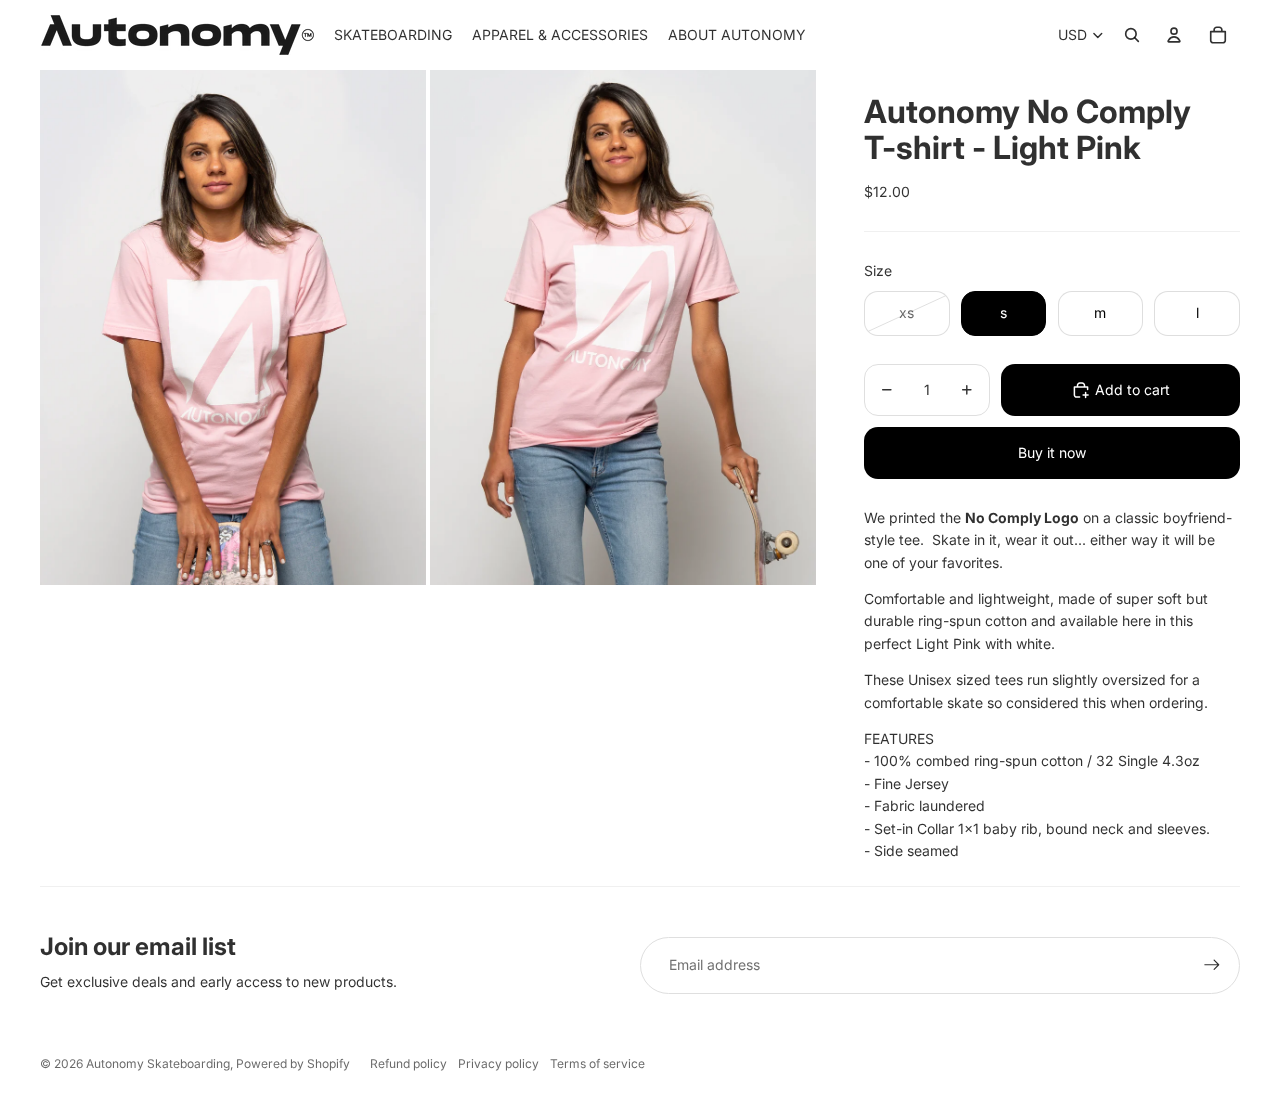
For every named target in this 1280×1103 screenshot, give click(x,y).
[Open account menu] (1174, 35)
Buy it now (1052, 452)
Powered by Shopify (293, 1063)
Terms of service (597, 1063)
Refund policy (408, 1063)
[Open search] (1132, 35)
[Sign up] (1212, 965)
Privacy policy (498, 1063)
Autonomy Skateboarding (158, 1063)
